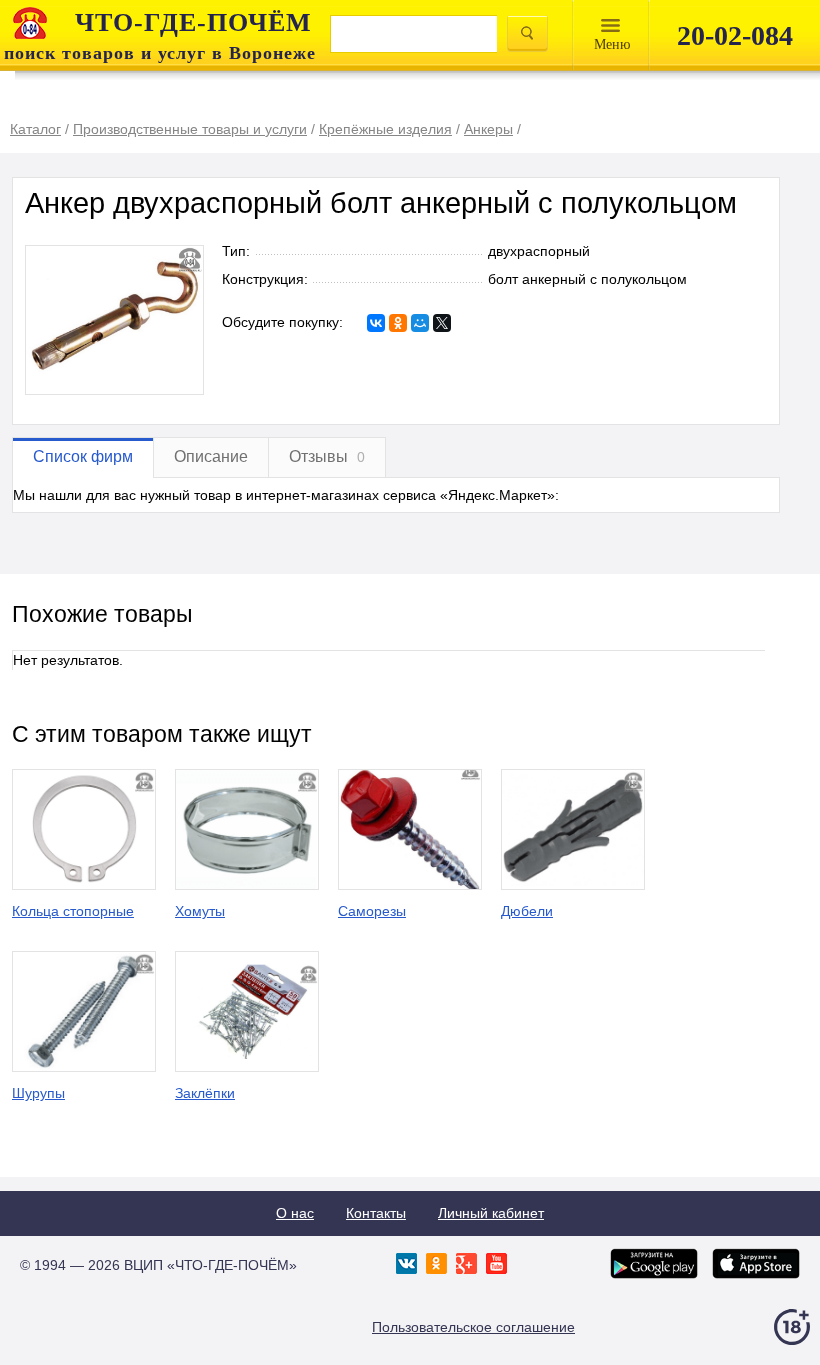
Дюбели (527, 911)
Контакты (376, 1213)
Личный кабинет (491, 1213)
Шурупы (38, 1093)
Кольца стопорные (73, 911)
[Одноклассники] (398, 323)
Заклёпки (205, 1093)
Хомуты (200, 911)
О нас (295, 1213)
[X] (442, 323)
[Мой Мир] (420, 323)
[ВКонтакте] (376, 323)
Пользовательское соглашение (473, 1327)
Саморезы (372, 911)
